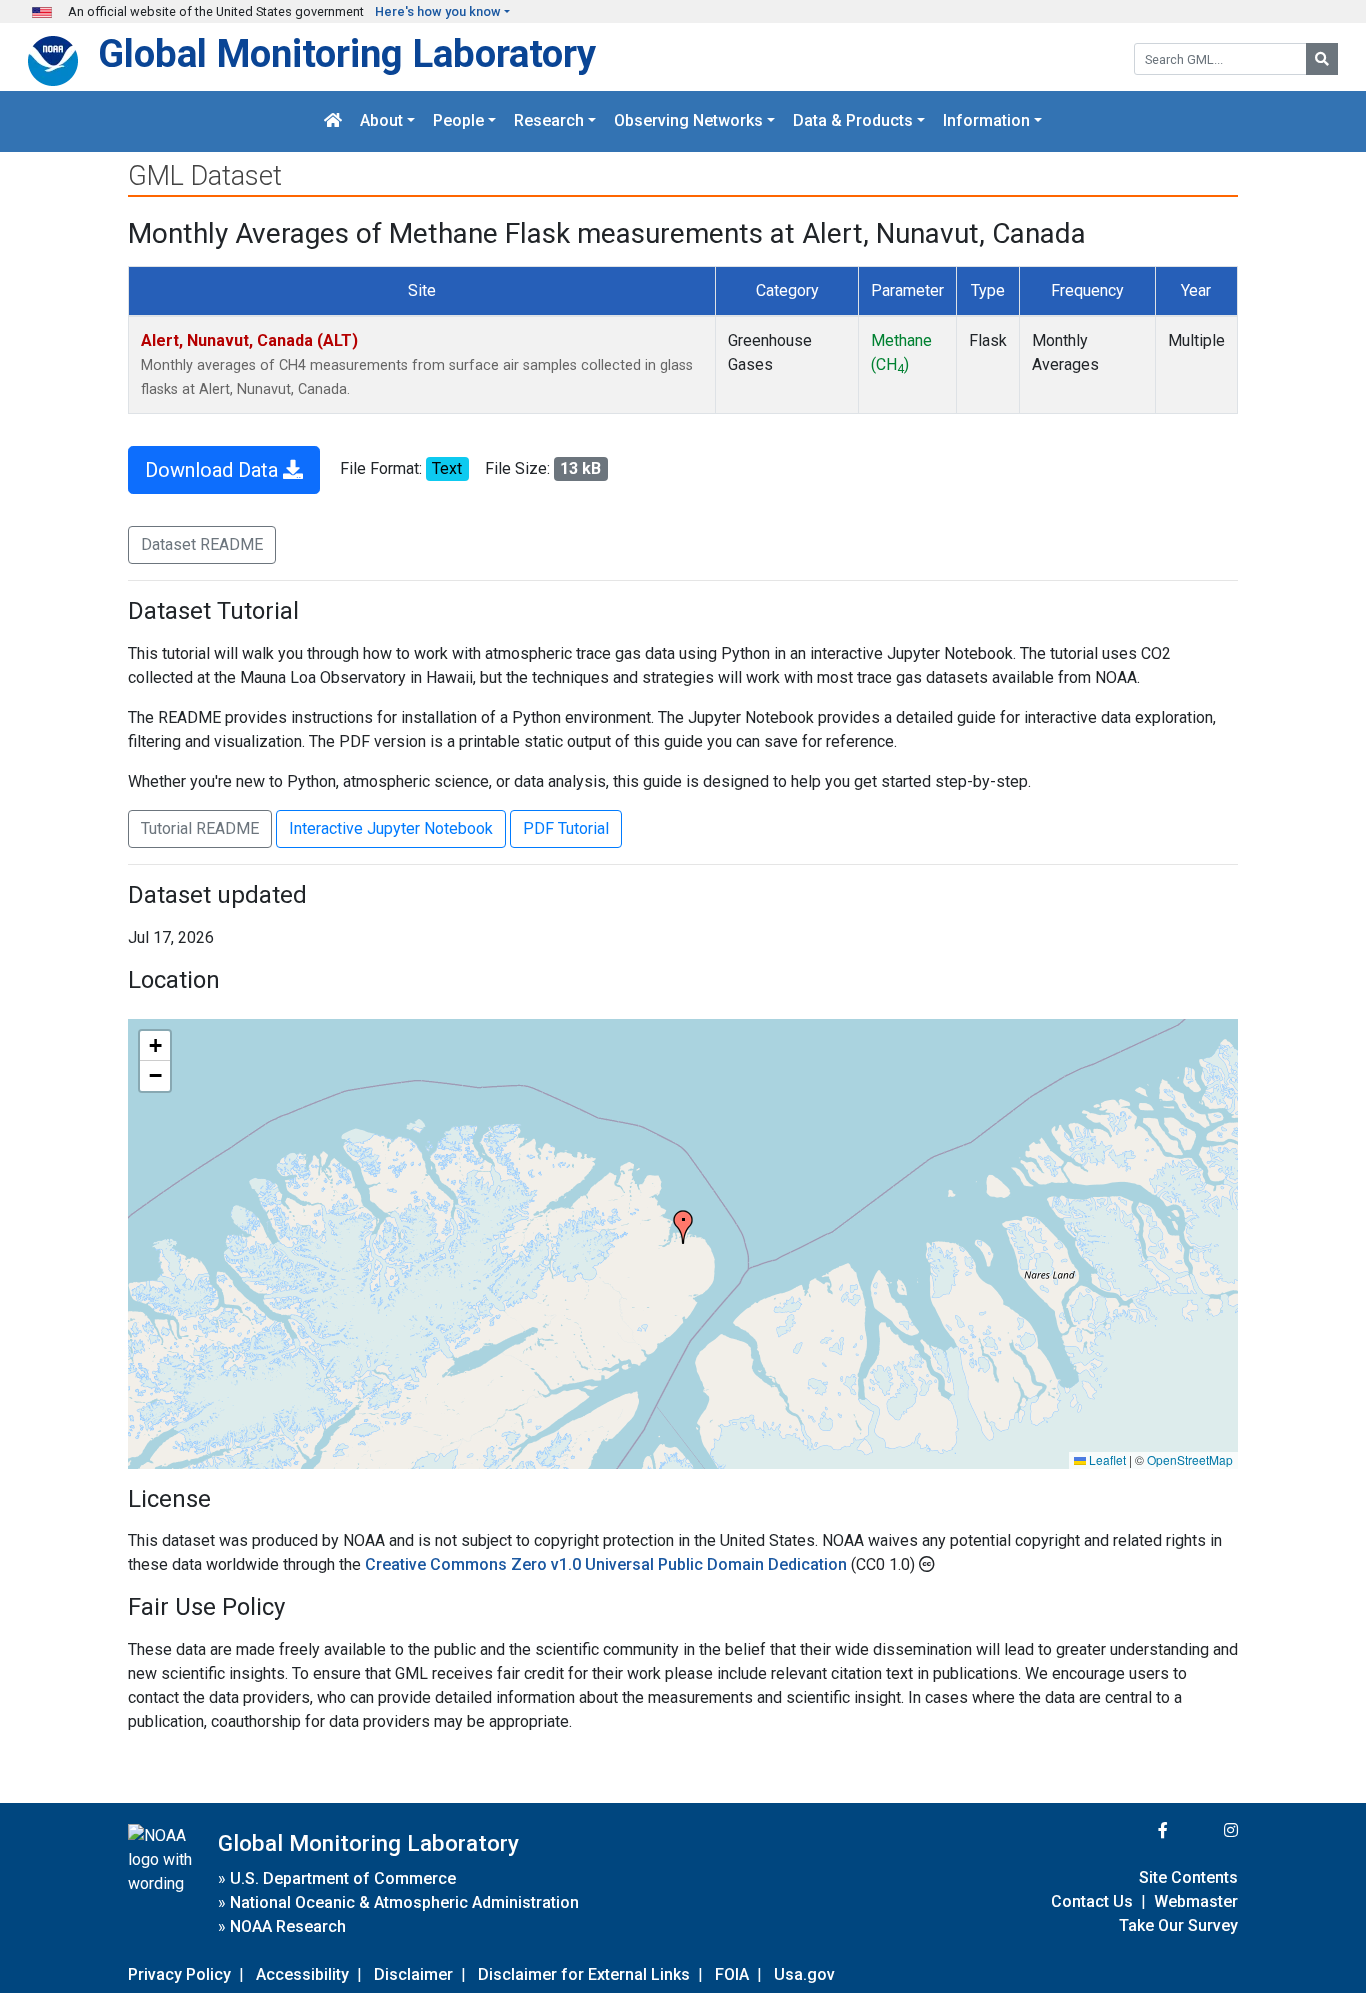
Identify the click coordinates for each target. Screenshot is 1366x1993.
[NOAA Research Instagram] (1205, 1830)
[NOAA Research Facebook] (1136, 1830)
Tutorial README (200, 828)
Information (986, 121)
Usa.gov (804, 1974)
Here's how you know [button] (438, 11)
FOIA (732, 1974)
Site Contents (1188, 1877)
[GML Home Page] (333, 121)
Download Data (214, 470)
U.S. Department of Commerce (343, 1878)
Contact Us (1092, 1901)
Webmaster (1196, 1901)
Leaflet (1106, 1459)
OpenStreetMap (1190, 1459)
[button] (683, 1227)
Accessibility (302, 1974)
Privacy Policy (179, 1974)
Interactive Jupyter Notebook (391, 828)
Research (549, 121)
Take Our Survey (1178, 1925)
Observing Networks (688, 121)
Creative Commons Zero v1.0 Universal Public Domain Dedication (608, 1564)
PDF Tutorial (566, 828)
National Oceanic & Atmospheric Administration (404, 1902)
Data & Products (853, 121)
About (381, 121)
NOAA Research (288, 1926)
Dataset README (202, 544)
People (458, 121)
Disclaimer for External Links (584, 1974)
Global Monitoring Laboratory (347, 53)
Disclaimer (413, 1974)
